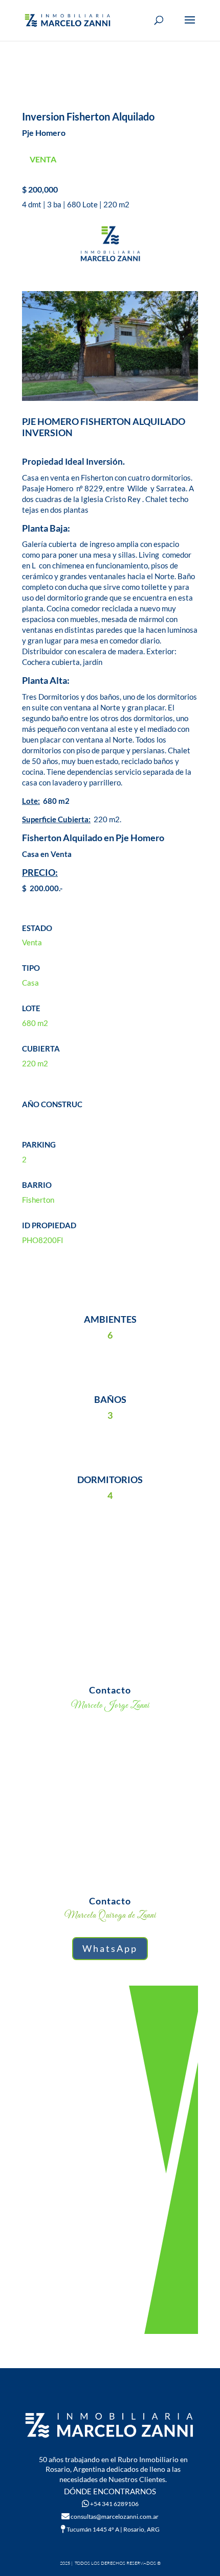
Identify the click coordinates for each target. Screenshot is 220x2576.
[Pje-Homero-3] (110, 401)
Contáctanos (110, 2105)
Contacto (110, 1690)
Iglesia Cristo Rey (111, 499)
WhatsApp (110, 1948)
